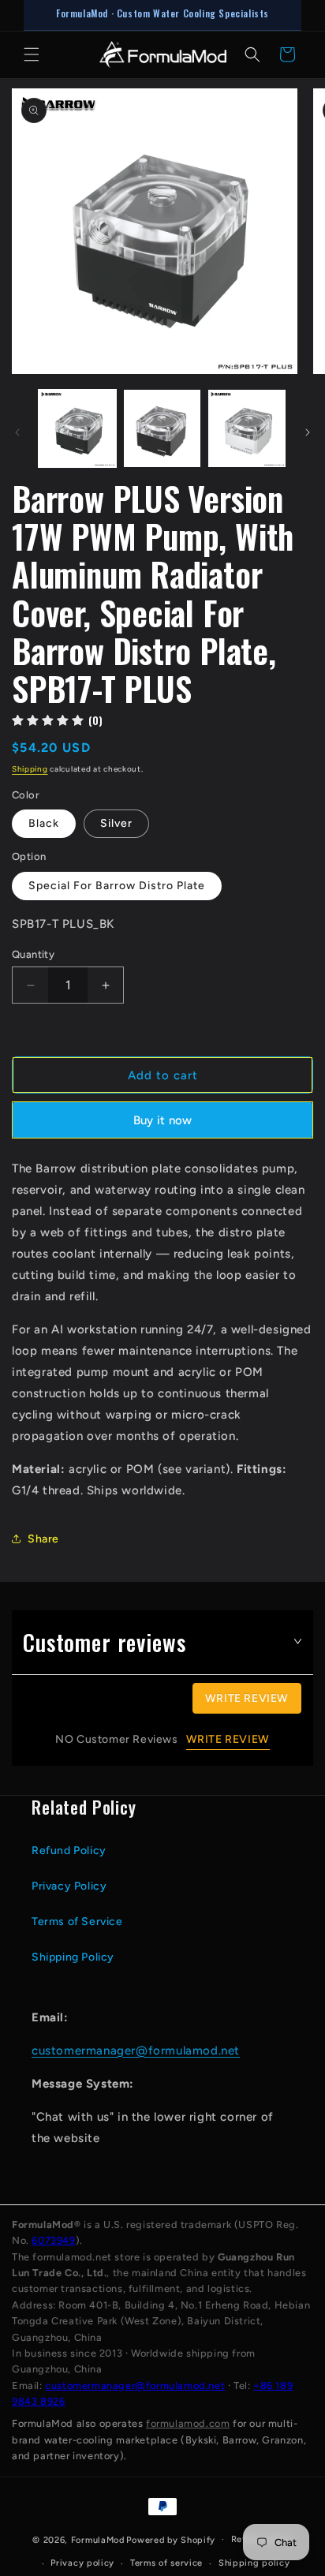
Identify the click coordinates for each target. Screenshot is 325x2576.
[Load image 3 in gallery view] (247, 428)
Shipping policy (254, 2563)
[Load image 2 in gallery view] (162, 428)
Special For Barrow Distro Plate (117, 886)
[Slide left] (17, 432)
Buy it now (163, 1120)
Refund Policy (69, 1851)
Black (44, 823)
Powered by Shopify (171, 2539)
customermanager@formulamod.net (136, 2051)
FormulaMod (98, 2539)
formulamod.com (188, 2423)
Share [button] (43, 1539)
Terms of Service (77, 1922)
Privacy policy (82, 2563)
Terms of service (166, 2563)
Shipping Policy (73, 1957)
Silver (116, 823)
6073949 (53, 2240)
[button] (32, 54)
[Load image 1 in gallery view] (77, 428)
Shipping (30, 769)
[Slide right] (308, 432)
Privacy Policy (69, 1886)
